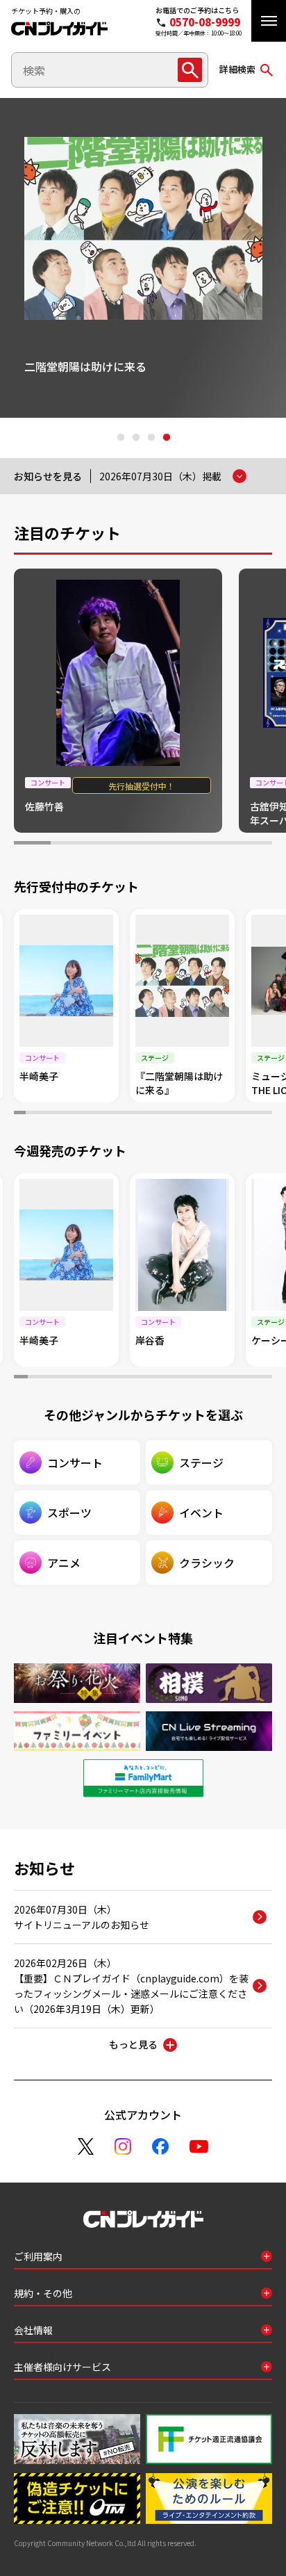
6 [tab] (217, 845)
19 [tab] (231, 1114)
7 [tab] (254, 845)
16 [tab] (196, 1114)
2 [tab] (135, 438)
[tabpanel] (143, 258)
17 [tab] (208, 1114)
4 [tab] (166, 438)
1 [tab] (120, 438)
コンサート (75, 1462)
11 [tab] (137, 1114)
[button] (269, 21)
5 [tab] (180, 845)
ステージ (201, 1462)
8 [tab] (102, 1114)
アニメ (64, 1563)
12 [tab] (149, 1114)
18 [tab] (219, 1114)
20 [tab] (243, 1114)
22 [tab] (266, 1114)
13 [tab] (161, 1114)
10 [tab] (125, 1114)
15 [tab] (184, 1114)
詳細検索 (237, 69)
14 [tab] (173, 1114)
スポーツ (69, 1513)
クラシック (207, 1563)
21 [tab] (254, 1114)
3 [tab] (151, 438)
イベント (201, 1513)
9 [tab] (113, 1114)
